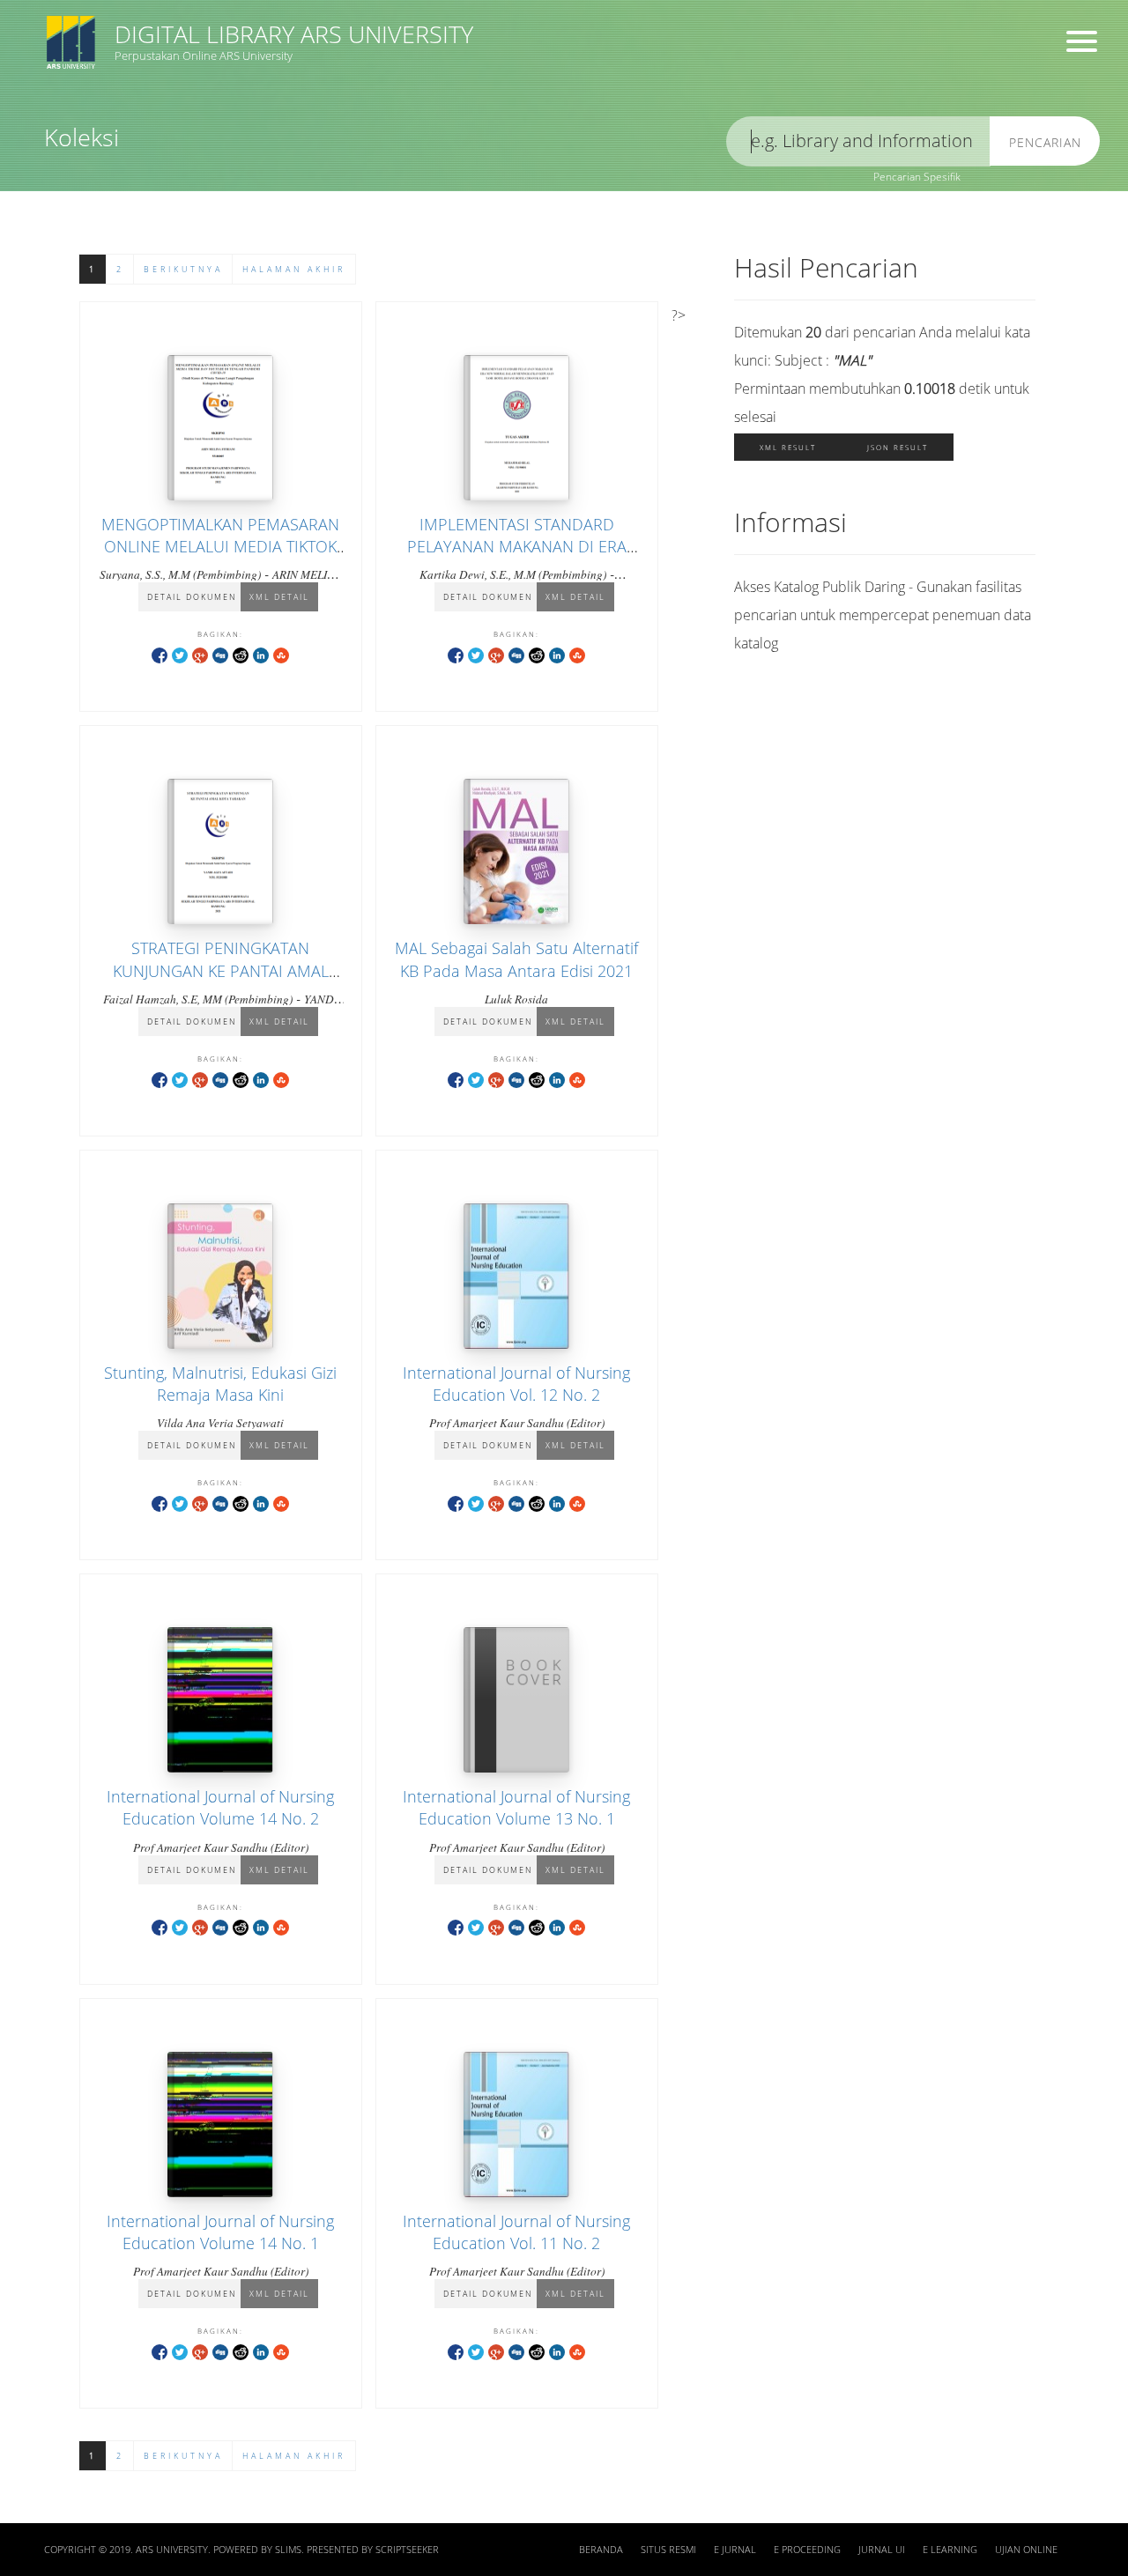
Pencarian (1045, 142)
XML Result (788, 447)
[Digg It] (220, 654)
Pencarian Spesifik (917, 177)
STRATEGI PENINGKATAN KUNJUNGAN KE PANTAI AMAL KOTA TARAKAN (221, 970)
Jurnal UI (882, 2550)
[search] (858, 141)
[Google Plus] (200, 654)
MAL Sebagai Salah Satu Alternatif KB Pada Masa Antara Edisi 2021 (516, 959)
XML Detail (279, 597)
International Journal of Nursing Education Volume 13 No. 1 (516, 1807)
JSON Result (898, 447)
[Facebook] (160, 654)
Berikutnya (183, 269)
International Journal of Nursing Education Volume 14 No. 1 (220, 2232)
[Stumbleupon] (281, 654)
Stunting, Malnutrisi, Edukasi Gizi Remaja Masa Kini (220, 1384)
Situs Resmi (668, 2550)
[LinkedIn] (261, 654)
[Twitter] (180, 654)
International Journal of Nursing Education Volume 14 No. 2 (220, 1807)
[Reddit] (241, 654)
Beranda (601, 2550)
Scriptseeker (407, 2550)
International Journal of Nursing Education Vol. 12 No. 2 (516, 1384)
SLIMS (288, 2550)
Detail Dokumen (192, 597)
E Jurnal (735, 2550)
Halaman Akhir (294, 269)
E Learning (950, 2550)
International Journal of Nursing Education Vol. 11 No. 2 (516, 2232)
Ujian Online (1026, 2550)
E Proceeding (807, 2550)
